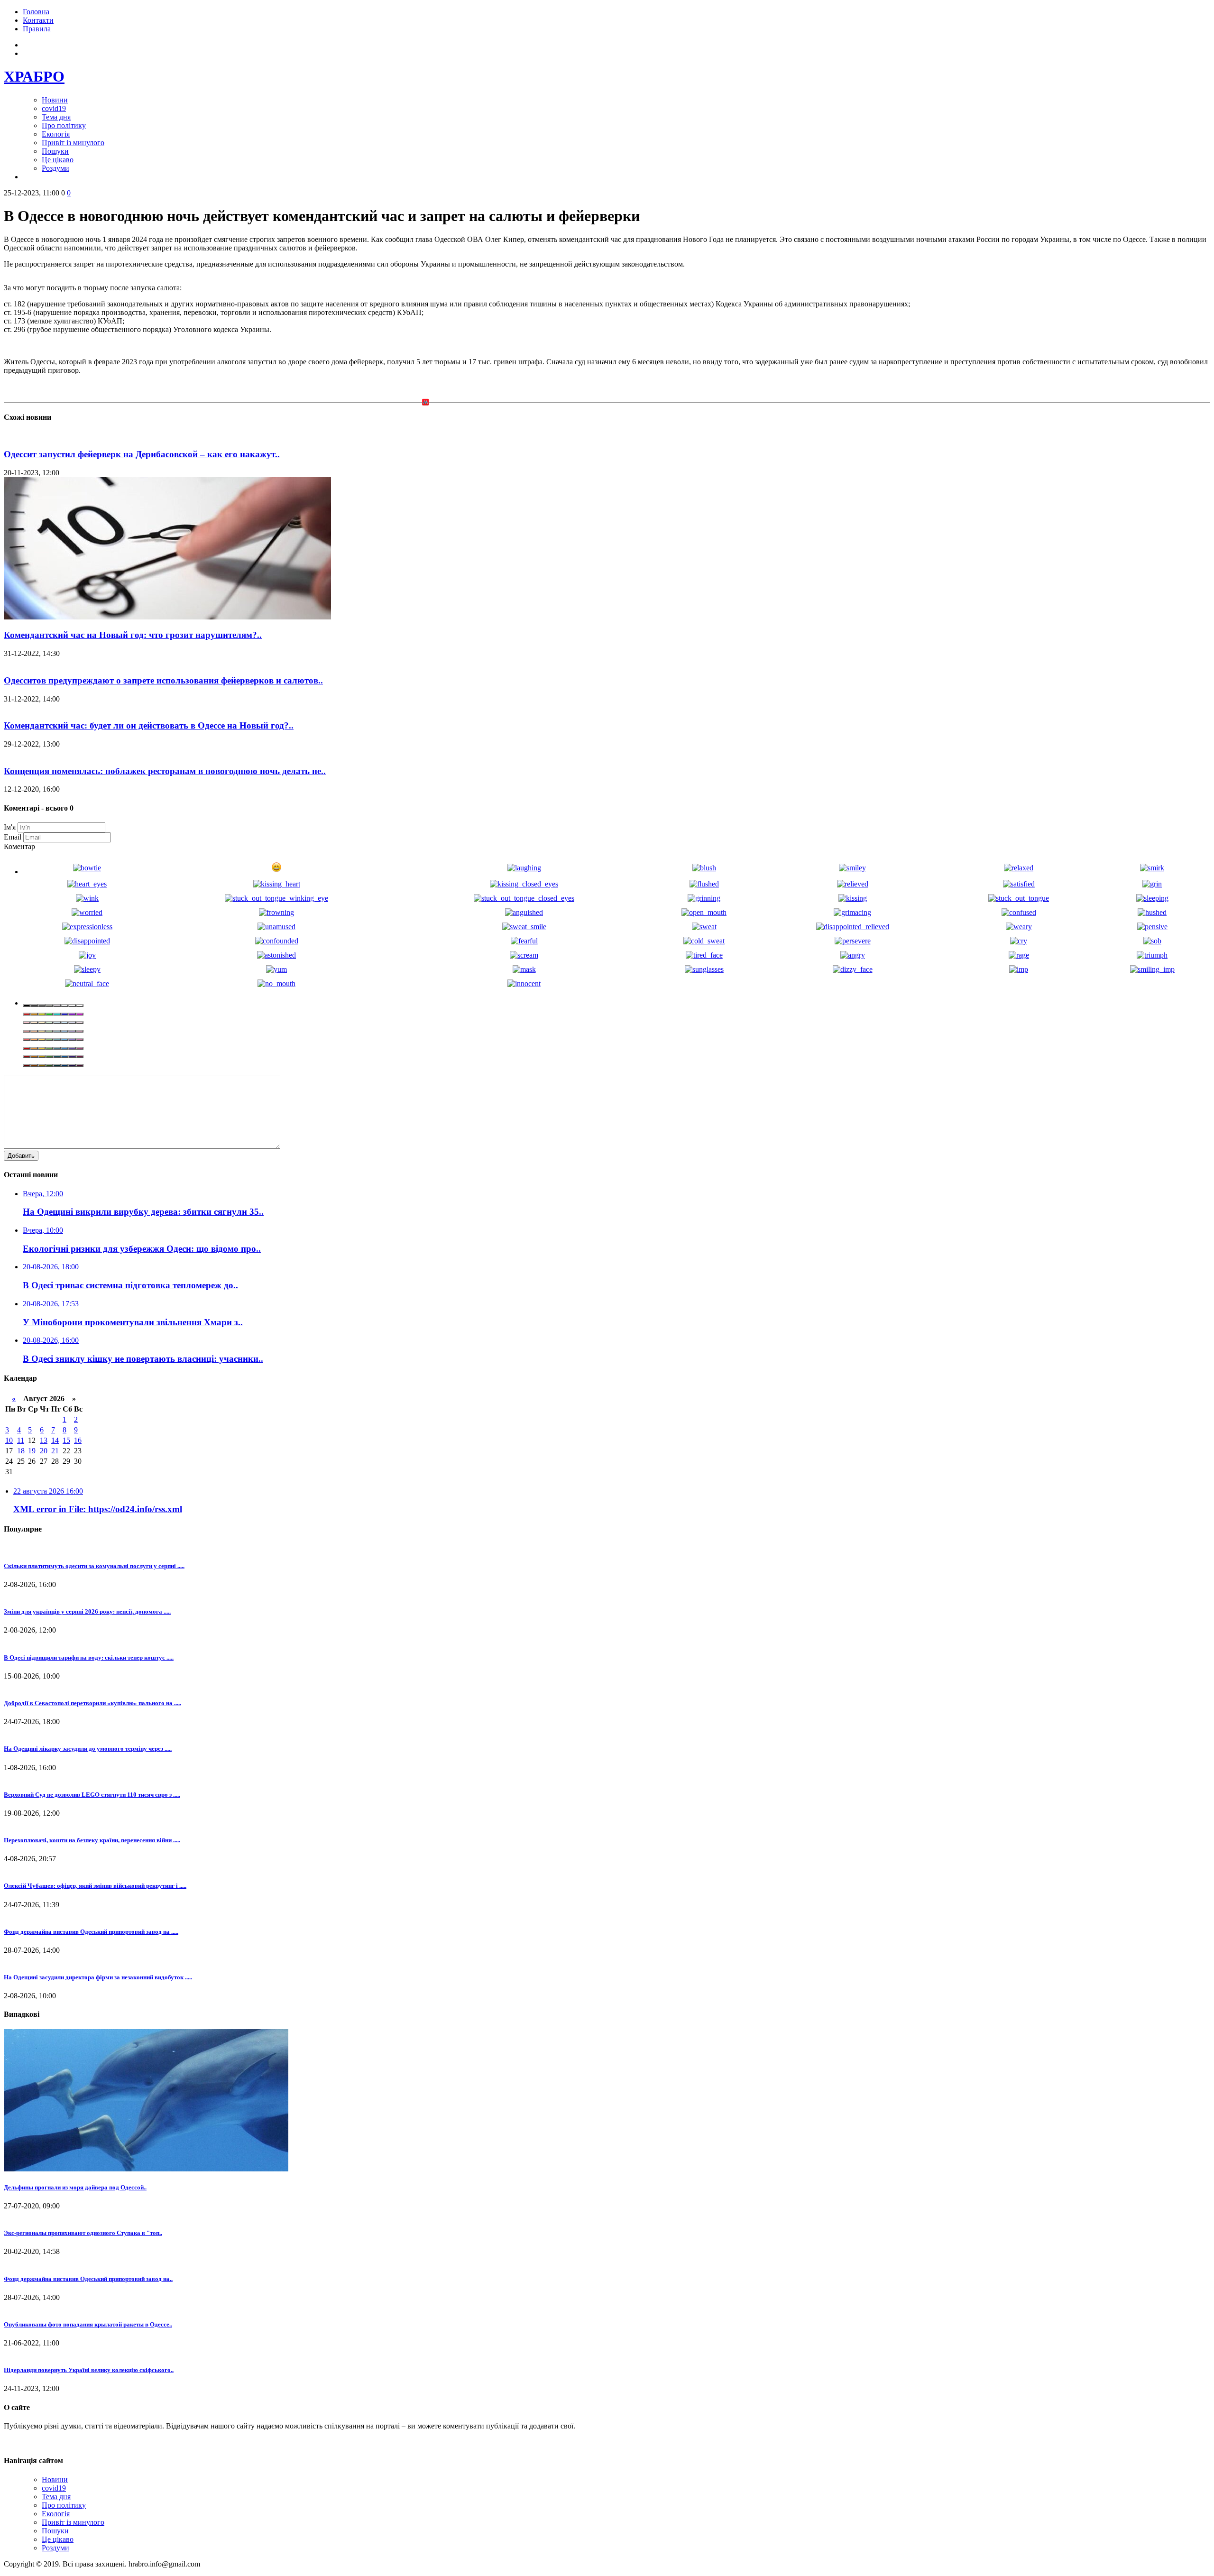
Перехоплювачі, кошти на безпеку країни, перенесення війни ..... (92, 1840)
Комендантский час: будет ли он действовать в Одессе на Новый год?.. (149, 725)
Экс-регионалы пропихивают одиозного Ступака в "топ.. (83, 2233)
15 (66, 1440)
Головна (36, 12)
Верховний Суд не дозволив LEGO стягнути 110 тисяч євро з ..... (92, 1795)
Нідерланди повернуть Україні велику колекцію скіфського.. (89, 2370)
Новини (55, 100)
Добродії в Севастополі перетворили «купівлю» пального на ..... (92, 1703)
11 (21, 1440)
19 (32, 1451)
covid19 (54, 108)
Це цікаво (58, 160)
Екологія (56, 134)
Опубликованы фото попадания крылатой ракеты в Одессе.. (88, 2324)
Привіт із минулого (73, 143)
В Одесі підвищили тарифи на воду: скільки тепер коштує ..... (89, 1657)
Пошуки (55, 151)
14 (55, 1440)
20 (44, 1451)
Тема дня (56, 117)
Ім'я (10, 827)
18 (21, 1451)
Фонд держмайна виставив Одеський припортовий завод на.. (88, 2279)
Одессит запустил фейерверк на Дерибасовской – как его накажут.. (142, 454)
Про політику (64, 125)
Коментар (19, 846)
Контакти (38, 20)
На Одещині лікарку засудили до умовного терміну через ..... (88, 1749)
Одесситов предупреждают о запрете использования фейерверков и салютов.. (163, 680)
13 (44, 1440)
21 (55, 1451)
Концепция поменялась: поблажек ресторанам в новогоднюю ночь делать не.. (165, 771)
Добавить (21, 1156)
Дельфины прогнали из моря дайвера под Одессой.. (75, 2187)
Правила (37, 29)
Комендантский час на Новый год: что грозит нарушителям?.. (133, 635)
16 (78, 1440)
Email (13, 837)
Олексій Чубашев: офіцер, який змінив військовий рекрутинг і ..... (95, 1886)
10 (9, 1440)
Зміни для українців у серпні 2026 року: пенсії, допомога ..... (87, 1611)
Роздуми (55, 168)
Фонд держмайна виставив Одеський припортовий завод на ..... (91, 1932)
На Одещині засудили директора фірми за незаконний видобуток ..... (98, 1977)
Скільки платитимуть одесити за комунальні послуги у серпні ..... (94, 1566)
